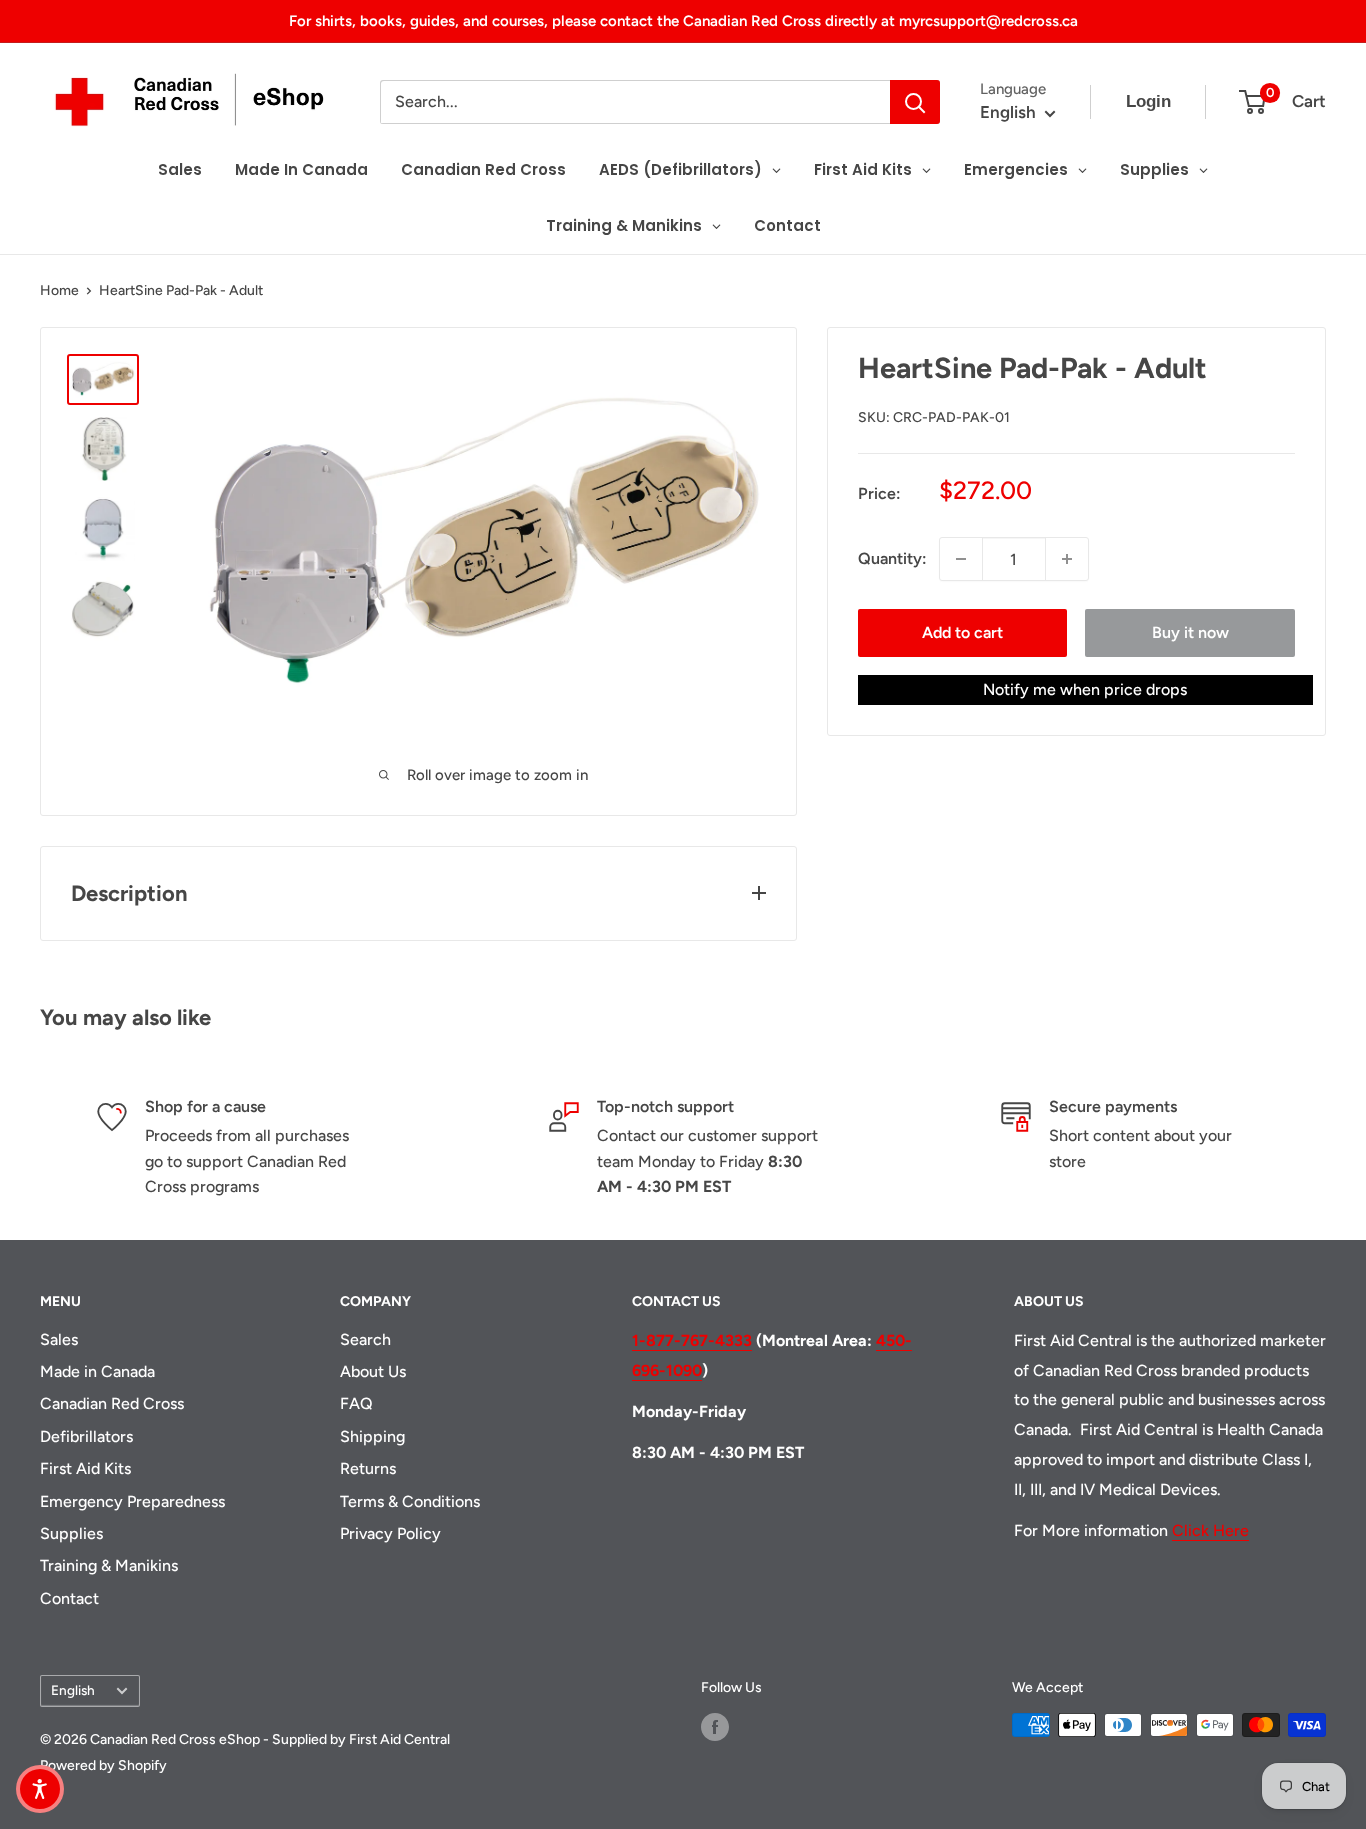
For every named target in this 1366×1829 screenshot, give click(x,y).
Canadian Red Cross (112, 1403)
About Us (373, 1371)
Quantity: (892, 558)
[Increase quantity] (1067, 559)
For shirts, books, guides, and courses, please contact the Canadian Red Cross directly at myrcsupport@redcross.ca (683, 21)
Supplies (71, 1533)
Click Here (1210, 1530)
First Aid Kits (85, 1468)
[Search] (915, 102)
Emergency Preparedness (132, 1501)
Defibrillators (86, 1436)
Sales (59, 1339)
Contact (69, 1598)
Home (59, 290)
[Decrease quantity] (961, 559)
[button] (40, 1789)
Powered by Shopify (103, 1765)
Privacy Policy (390, 1533)
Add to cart (962, 632)
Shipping (372, 1436)
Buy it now (1190, 632)
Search (365, 1339)
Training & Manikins (109, 1565)
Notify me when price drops (1085, 689)
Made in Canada (97, 1371)
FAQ (356, 1403)
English (73, 1690)
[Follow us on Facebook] (715, 1727)
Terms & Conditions (410, 1501)
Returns (368, 1468)
